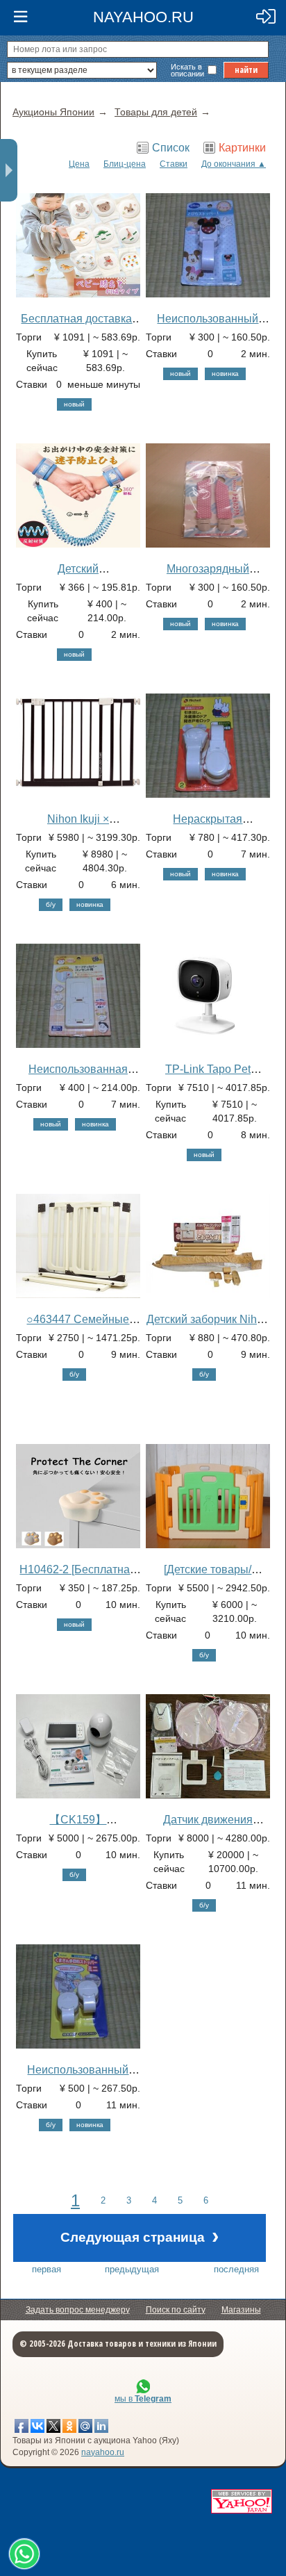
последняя (236, 2269)
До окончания (228, 164)
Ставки (174, 164)
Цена (79, 164)
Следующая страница (140, 2236)
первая (47, 2269)
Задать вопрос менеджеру (78, 2310)
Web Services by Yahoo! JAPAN (242, 2501)
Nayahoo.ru (143, 17)
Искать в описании (187, 70)
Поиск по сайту (176, 2310)
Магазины (241, 2310)
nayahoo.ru (103, 2452)
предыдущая (132, 2269)
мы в (143, 2399)
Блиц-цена (125, 164)
